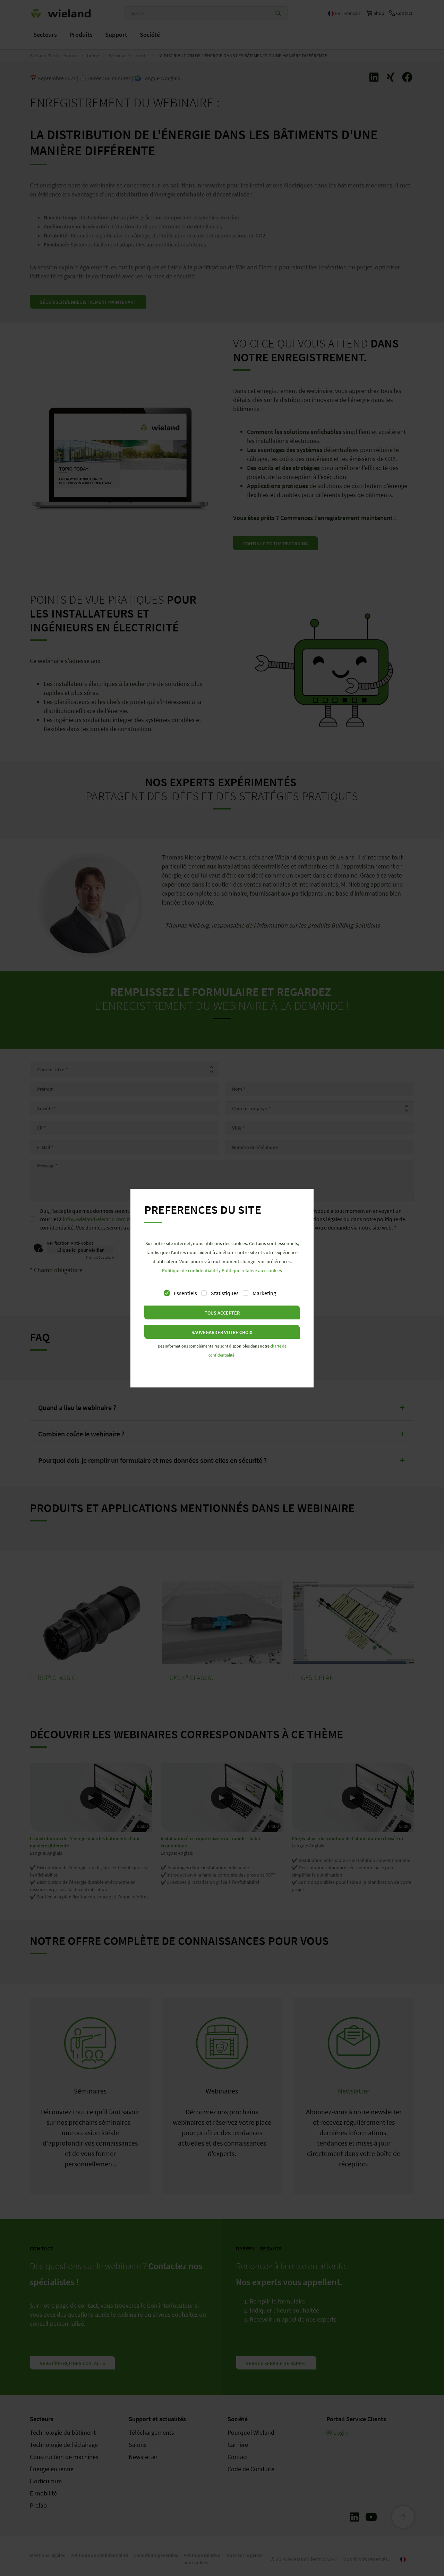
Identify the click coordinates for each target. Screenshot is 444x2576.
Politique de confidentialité (190, 1270)
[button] (222, 1312)
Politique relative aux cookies (252, 1270)
